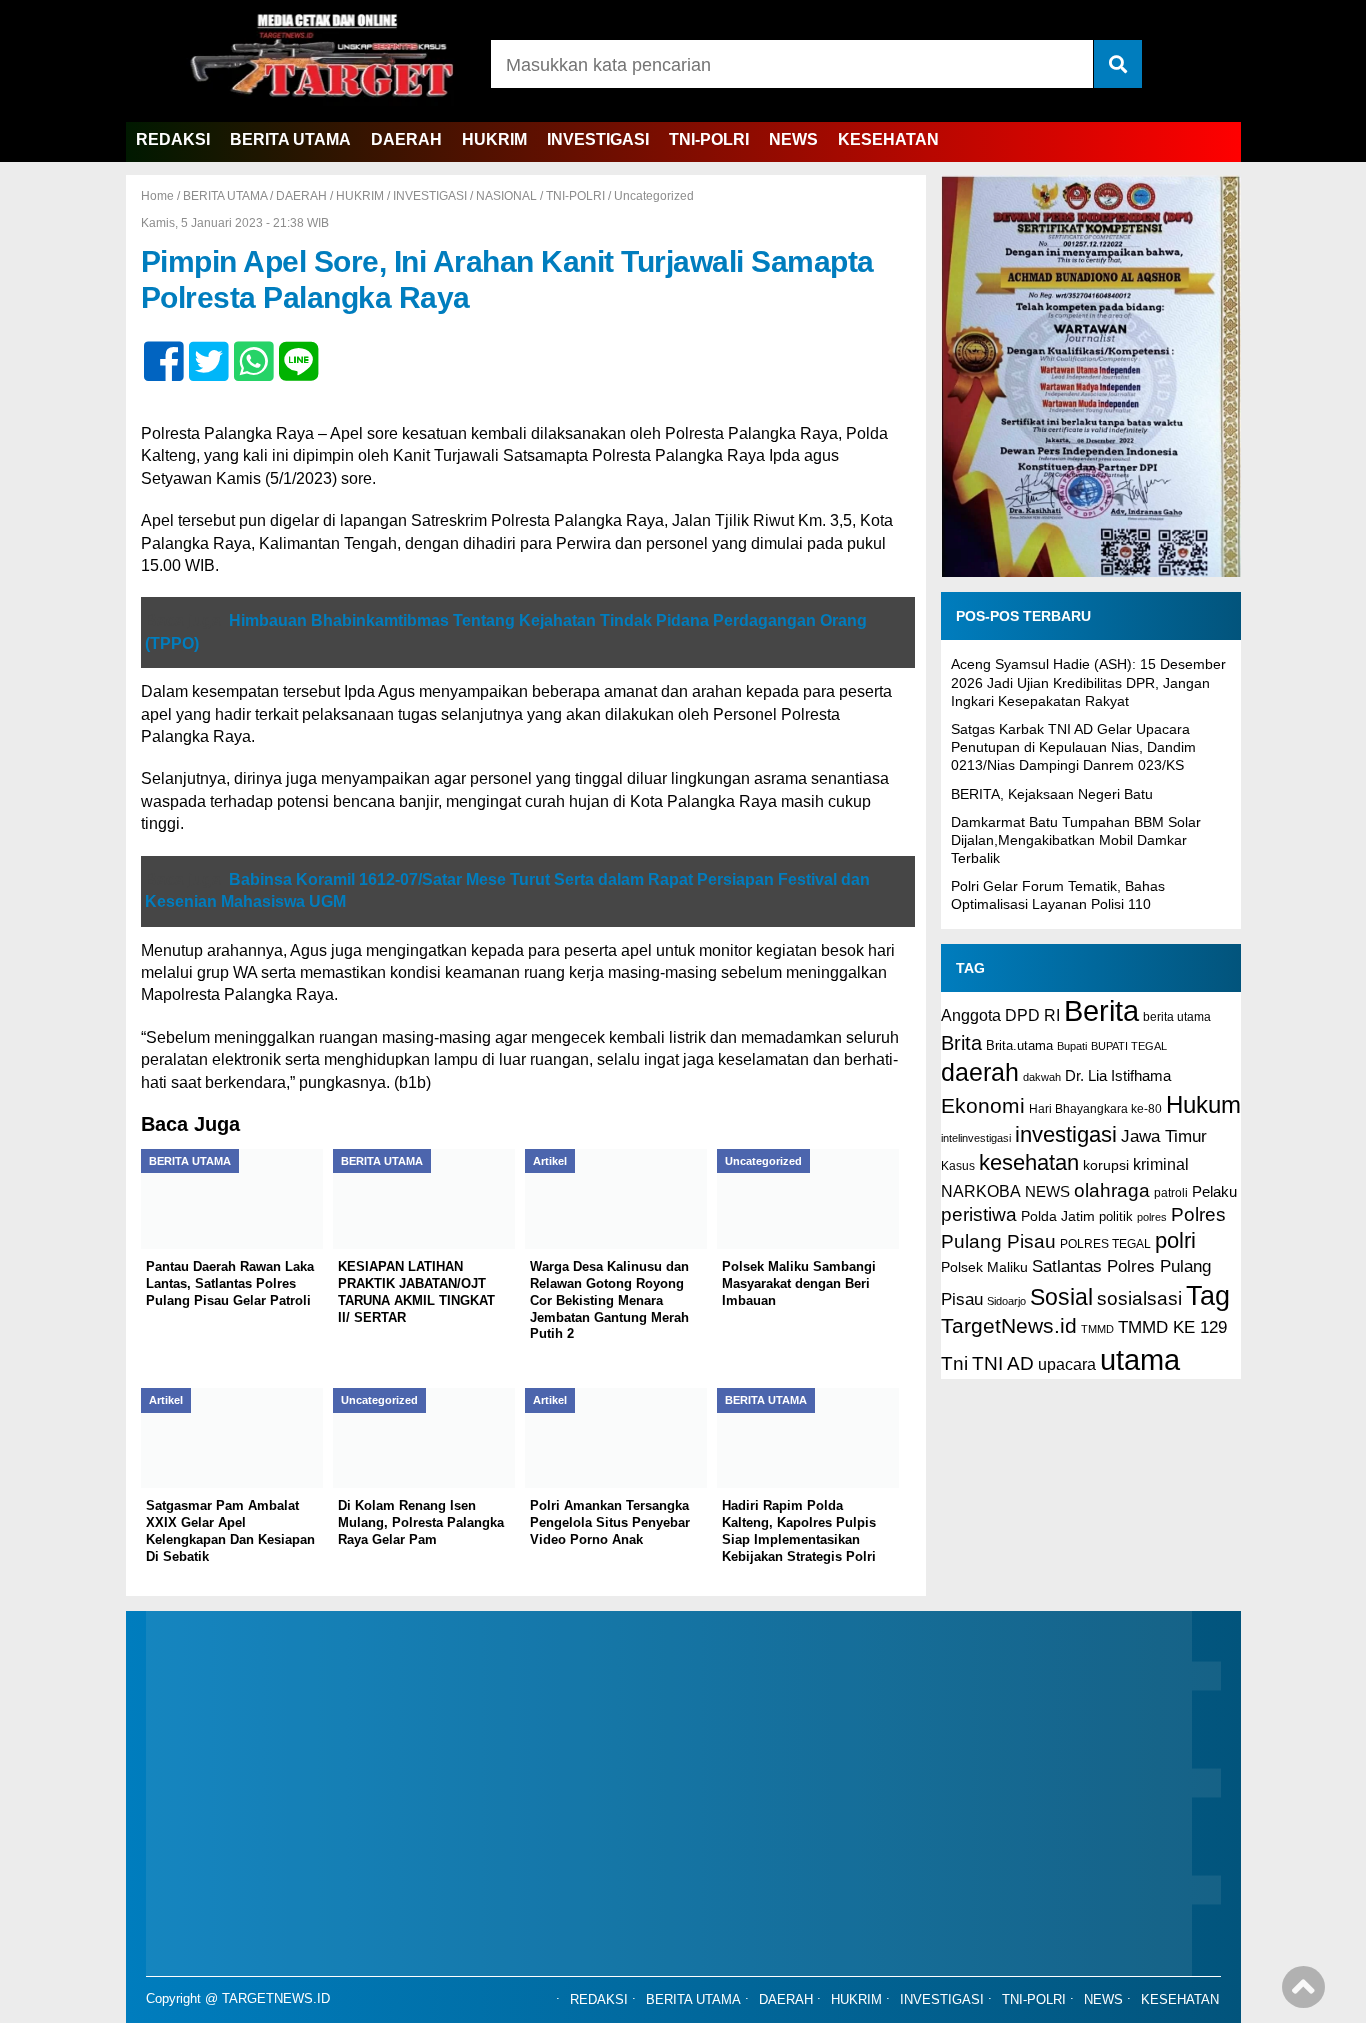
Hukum (1203, 1104)
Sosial (1061, 1297)
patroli (1171, 1193)
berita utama (1177, 1017)
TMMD (1097, 1329)
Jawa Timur (1164, 1136)
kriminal (1161, 1164)
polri (1175, 1240)
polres (1152, 1217)
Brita (961, 1043)
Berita (1101, 1010)
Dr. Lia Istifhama (1118, 1076)
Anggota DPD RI (1000, 1015)
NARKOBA (981, 1191)
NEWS (793, 139)
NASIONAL (506, 196)
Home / (162, 196)
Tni (954, 1363)
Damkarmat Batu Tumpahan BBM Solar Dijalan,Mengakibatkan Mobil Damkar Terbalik (1076, 840)
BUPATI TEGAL (1129, 1046)
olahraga (1112, 1190)
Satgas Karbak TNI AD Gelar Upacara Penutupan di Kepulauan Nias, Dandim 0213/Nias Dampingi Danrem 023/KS (1073, 747)
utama (1140, 1359)
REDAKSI (173, 139)
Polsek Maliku (984, 1267)
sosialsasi (1139, 1298)
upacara (1067, 1364)
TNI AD (1003, 1363)
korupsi (1106, 1165)
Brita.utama (1019, 1045)
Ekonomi (983, 1105)
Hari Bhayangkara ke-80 (1095, 1109)
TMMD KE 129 (1172, 1327)
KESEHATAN (888, 139)
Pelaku (1214, 1191)
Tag (1208, 1295)
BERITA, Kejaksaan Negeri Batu (1052, 794)
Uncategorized (654, 196)
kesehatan (1029, 1162)
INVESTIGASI (598, 139)
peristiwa (979, 1214)
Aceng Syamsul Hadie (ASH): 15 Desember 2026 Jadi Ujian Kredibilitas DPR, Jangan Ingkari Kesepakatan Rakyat (1088, 682)
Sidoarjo (1006, 1301)
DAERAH (406, 139)
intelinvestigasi (976, 1138)
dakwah (1042, 1077)
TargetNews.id (1009, 1326)
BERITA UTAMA (290, 139)
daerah (980, 1072)
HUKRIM (494, 139)
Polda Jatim (1058, 1216)
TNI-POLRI (709, 139)
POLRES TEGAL (1105, 1244)
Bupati (1072, 1046)
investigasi (1066, 1134)
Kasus (958, 1166)
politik (1116, 1216)
